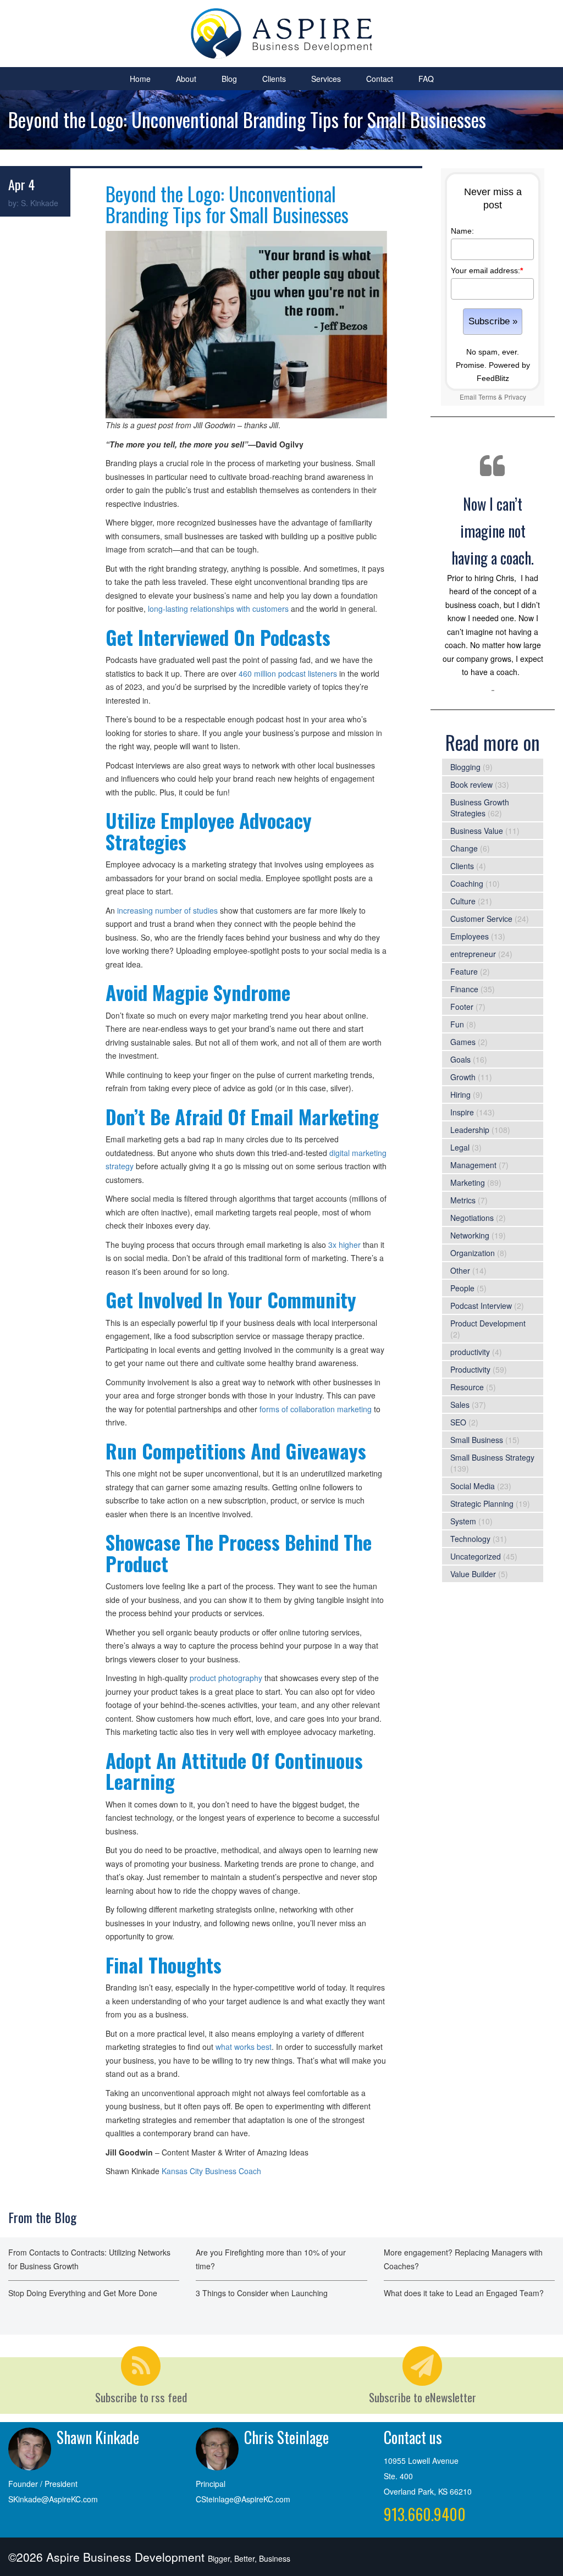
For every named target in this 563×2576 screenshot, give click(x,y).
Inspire (462, 1112)
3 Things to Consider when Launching (262, 2293)
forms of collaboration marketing (316, 1409)
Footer (462, 1007)
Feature (464, 971)
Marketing (468, 1182)
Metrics (463, 1200)
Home (140, 79)
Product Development (488, 1323)
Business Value (477, 831)
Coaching (467, 883)
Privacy (515, 397)
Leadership (470, 1130)
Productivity (470, 1369)
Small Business (477, 1440)
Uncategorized (476, 1556)
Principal (211, 2484)
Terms (487, 397)
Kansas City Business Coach (211, 2171)
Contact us (413, 2437)
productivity (470, 1352)
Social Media (473, 1486)
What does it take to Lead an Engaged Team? (464, 2293)
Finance (464, 989)
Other (460, 1270)
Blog (229, 79)
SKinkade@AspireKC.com (53, 2499)
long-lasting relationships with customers (219, 609)
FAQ (426, 79)
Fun (457, 1024)
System (463, 1521)
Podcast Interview (481, 1306)
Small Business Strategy (492, 1457)
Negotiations (472, 1218)
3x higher (346, 1245)
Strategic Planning (482, 1503)
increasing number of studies (167, 910)
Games (463, 1042)
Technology (470, 1539)
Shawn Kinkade (98, 2437)
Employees (470, 936)
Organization (473, 1253)
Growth (463, 1077)
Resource (467, 1387)
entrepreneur (473, 954)
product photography (226, 1678)
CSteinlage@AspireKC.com (243, 2499)
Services (326, 79)
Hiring (460, 1094)
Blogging (465, 767)
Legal (460, 1147)
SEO (458, 1422)
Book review (471, 784)
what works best (244, 2047)
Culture (463, 901)
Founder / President (43, 2484)
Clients (274, 79)
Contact (380, 79)
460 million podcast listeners (288, 673)
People (462, 1288)
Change (464, 848)
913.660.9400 (425, 2514)
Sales (460, 1405)
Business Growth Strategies (480, 808)
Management (473, 1165)
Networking (470, 1235)
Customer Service (481, 919)
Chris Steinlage (286, 2437)
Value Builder (473, 1574)
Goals (460, 1059)
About (186, 79)
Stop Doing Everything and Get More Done (83, 2293)
